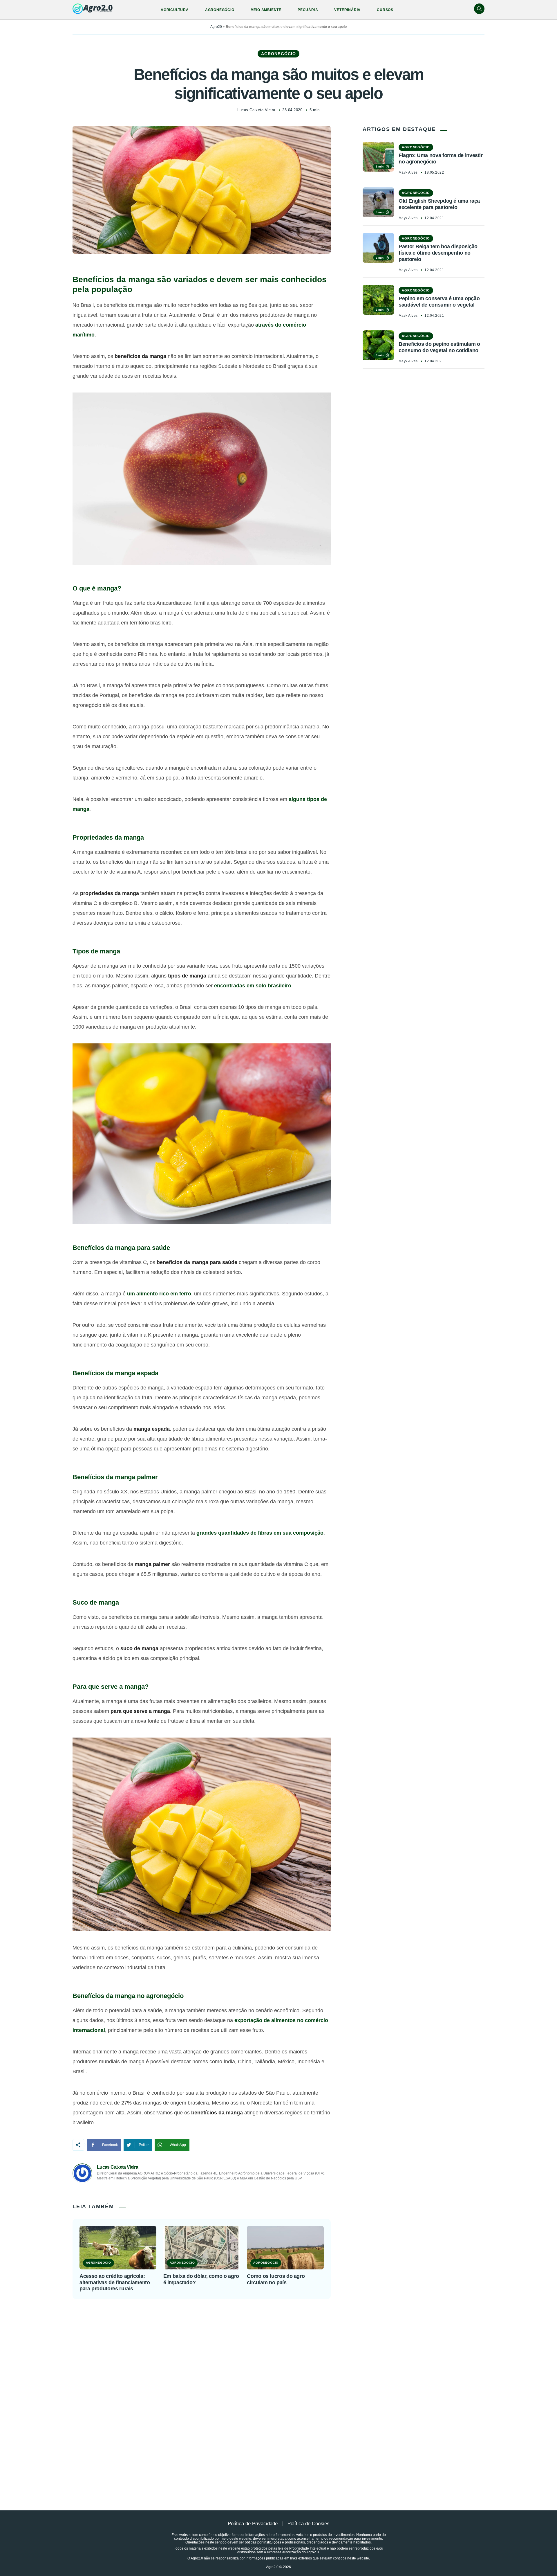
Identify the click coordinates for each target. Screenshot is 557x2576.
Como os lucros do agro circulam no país (276, 2279)
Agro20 (216, 27)
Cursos (385, 10)
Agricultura (175, 10)
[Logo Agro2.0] (93, 9)
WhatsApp (178, 2145)
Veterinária (347, 10)
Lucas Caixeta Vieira (256, 110)
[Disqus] (278, 2390)
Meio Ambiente (266, 10)
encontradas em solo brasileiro (253, 986)
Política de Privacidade (253, 2524)
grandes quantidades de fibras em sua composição (260, 1533)
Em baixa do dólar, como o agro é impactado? (201, 2279)
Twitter (144, 2145)
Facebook (110, 2145)
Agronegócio (220, 10)
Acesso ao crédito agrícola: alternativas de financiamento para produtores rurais (115, 2282)
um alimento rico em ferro (159, 1294)
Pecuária (308, 10)
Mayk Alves (408, 172)
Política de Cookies (309, 2524)
